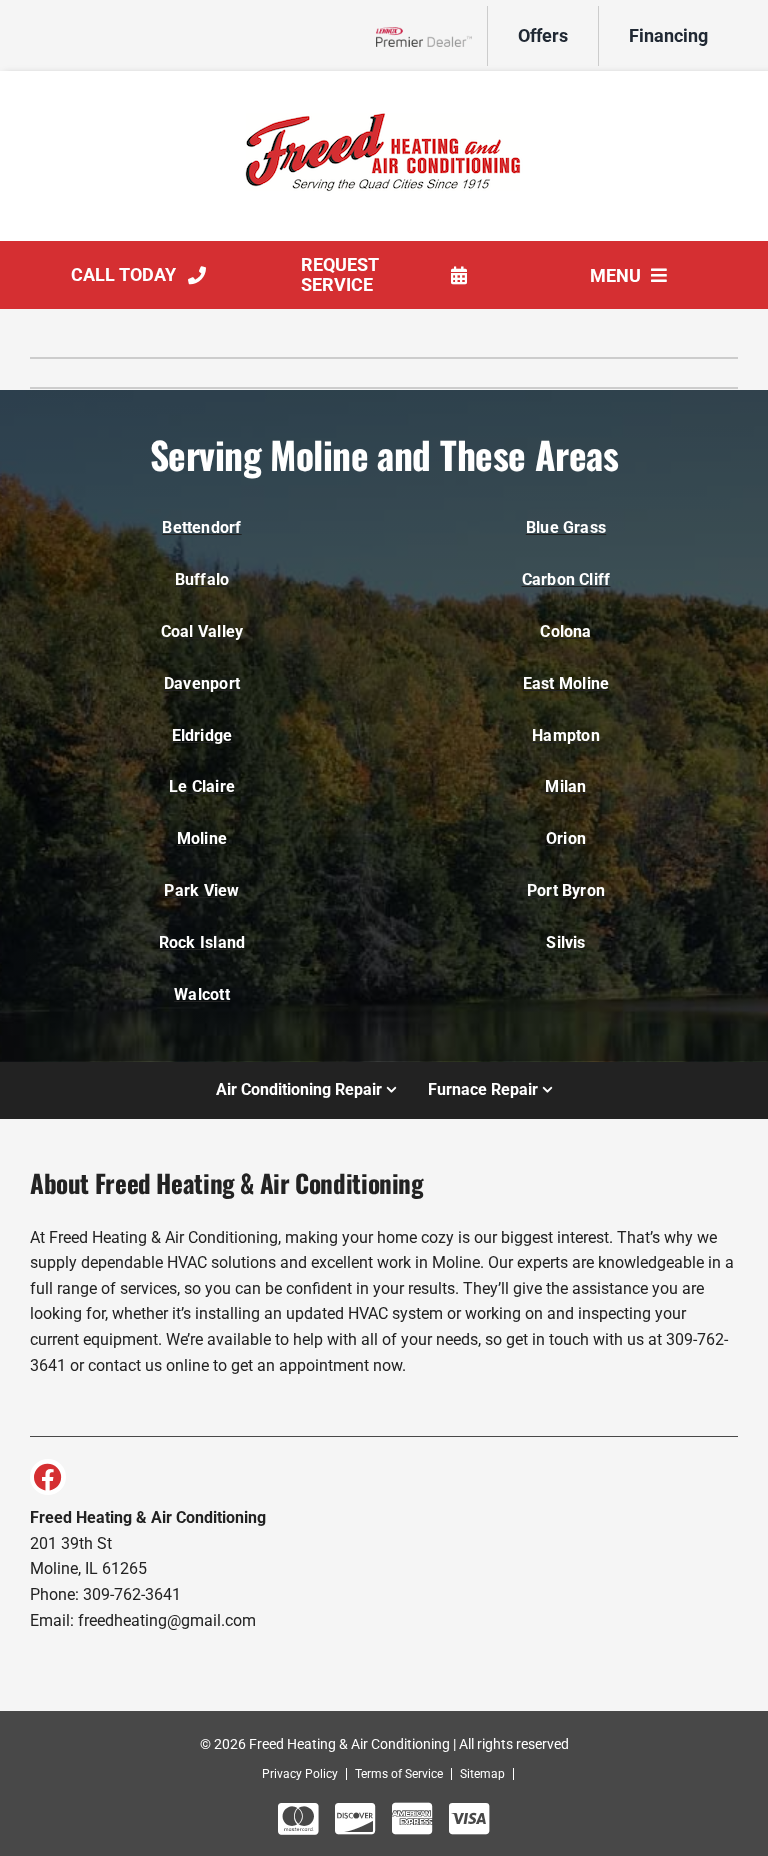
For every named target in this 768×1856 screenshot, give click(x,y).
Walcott (202, 994)
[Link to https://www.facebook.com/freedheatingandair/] (48, 1477)
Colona (565, 631)
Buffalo (202, 579)
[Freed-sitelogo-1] (384, 88)
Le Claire (202, 786)
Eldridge (202, 735)
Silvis (565, 942)
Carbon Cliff (566, 579)
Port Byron (566, 890)
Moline (202, 838)
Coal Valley (202, 631)
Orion (566, 838)
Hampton (566, 735)
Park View (201, 890)
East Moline (566, 683)
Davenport (202, 683)
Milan (565, 786)
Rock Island (202, 942)
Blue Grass (566, 527)
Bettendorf (201, 527)
